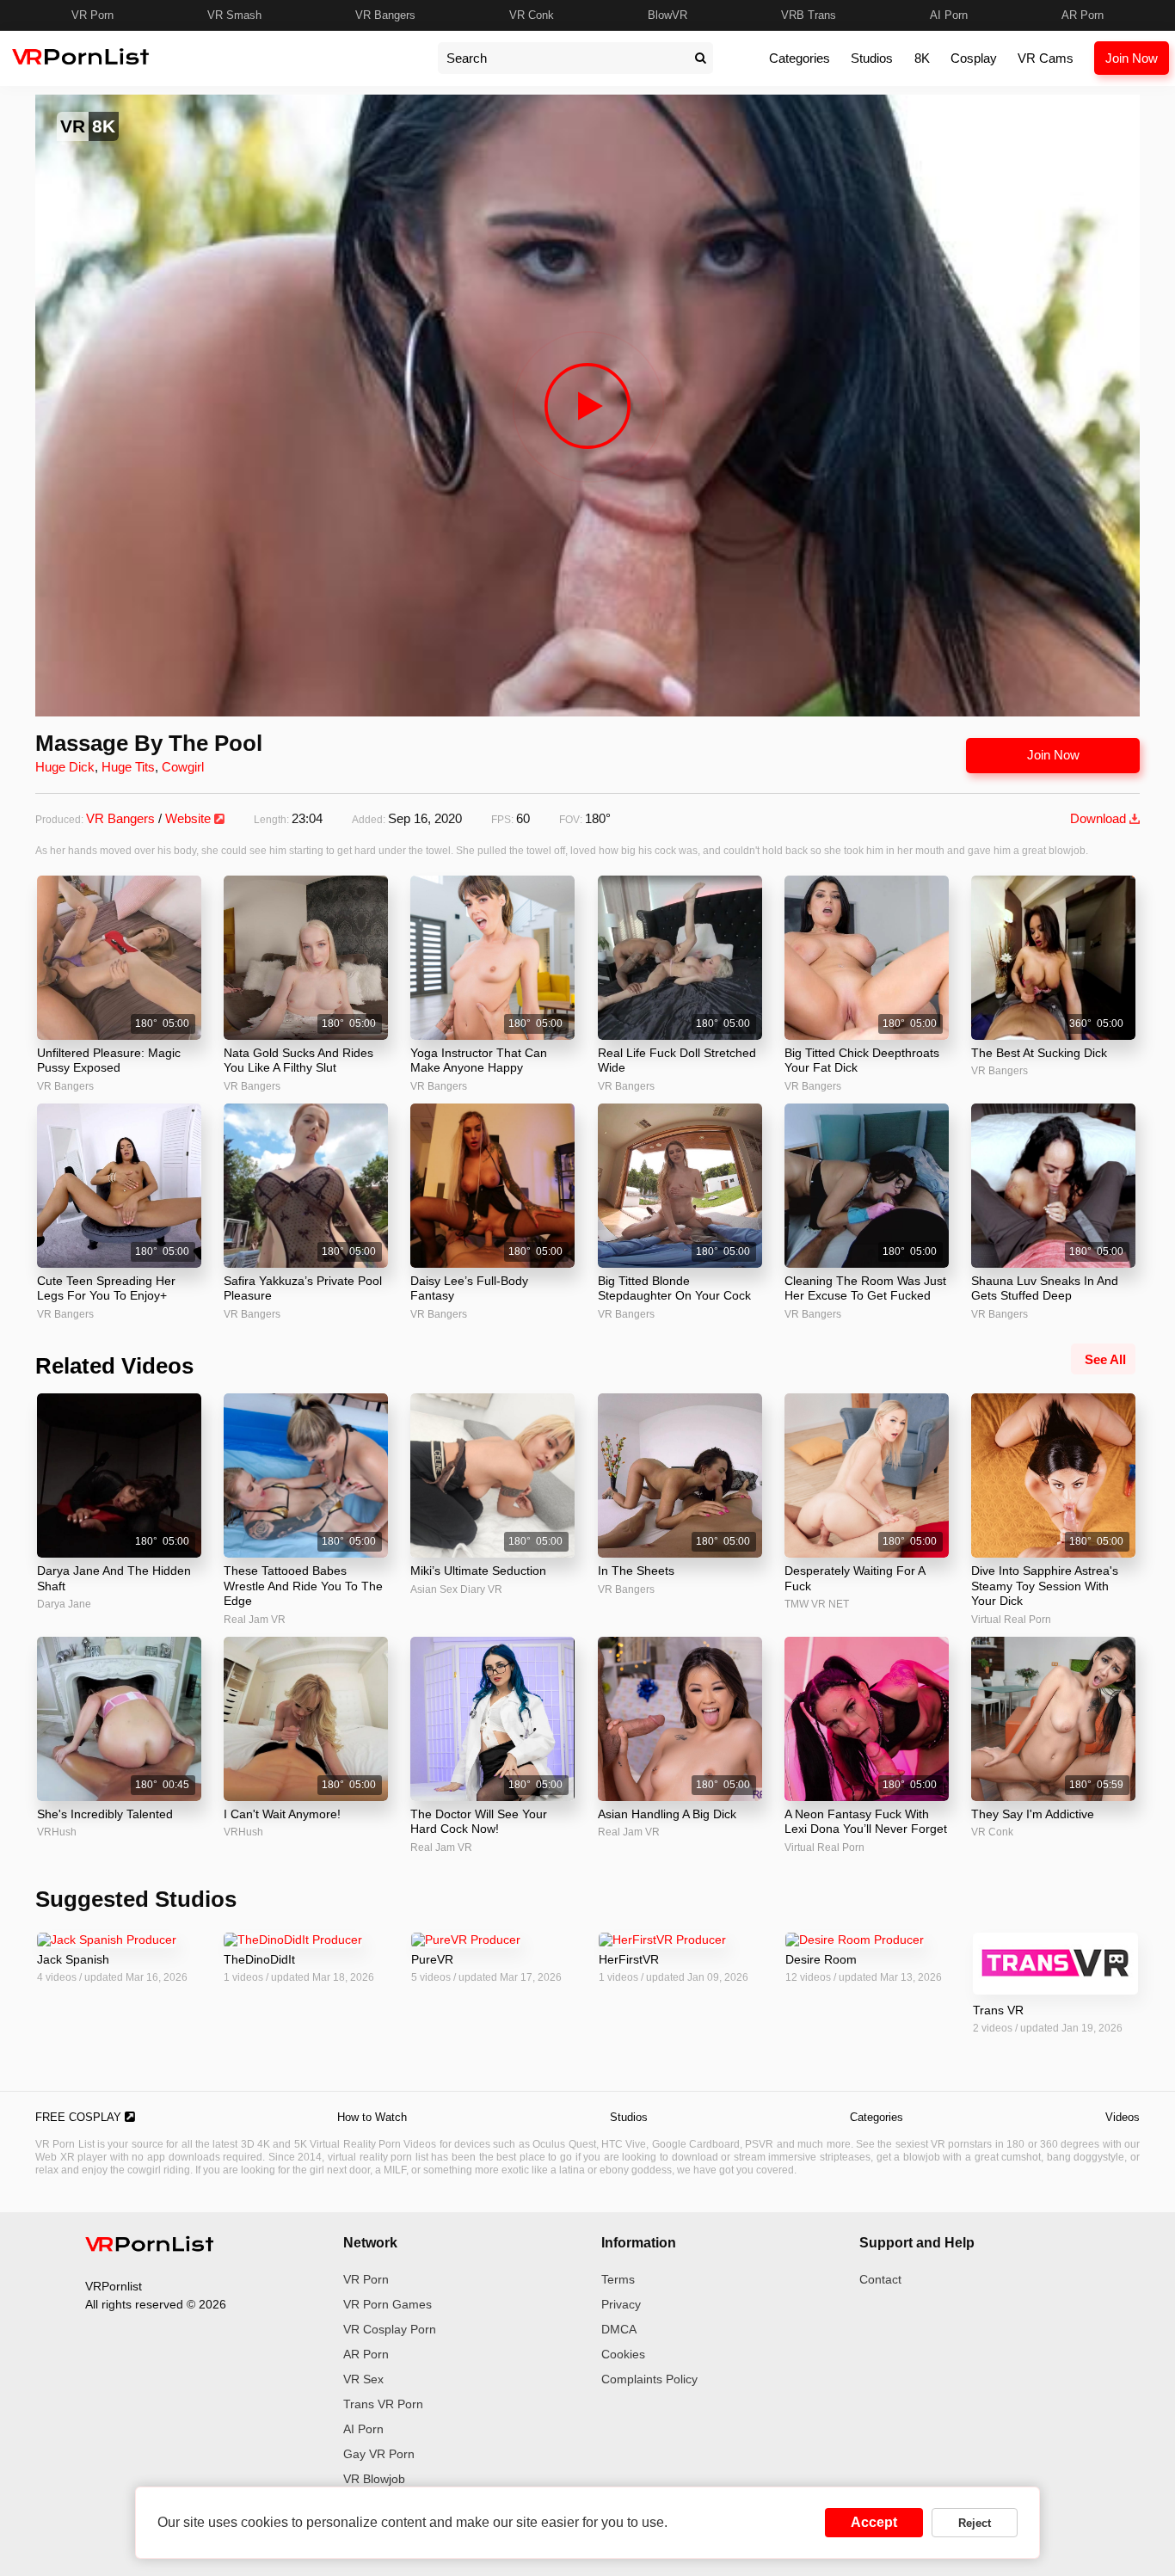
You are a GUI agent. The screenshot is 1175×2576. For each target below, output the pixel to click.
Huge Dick (65, 767)
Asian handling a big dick (667, 1814)
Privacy (621, 2304)
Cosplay (974, 58)
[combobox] (563, 58)
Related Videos (114, 1366)
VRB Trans (809, 15)
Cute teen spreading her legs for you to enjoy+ (106, 1288)
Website (190, 818)
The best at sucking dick (1039, 1053)
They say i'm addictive (1033, 1814)
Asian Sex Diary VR (456, 1589)
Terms (618, 2279)
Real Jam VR (255, 1620)
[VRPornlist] (150, 2247)
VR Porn (92, 15)
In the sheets (636, 1571)
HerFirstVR (629, 1959)
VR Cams (1046, 58)
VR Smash (234, 15)
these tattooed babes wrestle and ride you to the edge (303, 1586)
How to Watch (372, 2117)
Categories (800, 58)
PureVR (432, 1959)
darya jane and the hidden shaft (114, 1578)
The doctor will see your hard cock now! (479, 1822)
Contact (880, 2279)
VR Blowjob (374, 2479)
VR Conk (532, 15)
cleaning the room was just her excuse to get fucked (865, 1288)
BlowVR (667, 15)
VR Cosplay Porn (390, 2329)
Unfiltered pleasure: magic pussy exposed (109, 1061)
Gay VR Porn (379, 2454)
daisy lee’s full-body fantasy (469, 1288)
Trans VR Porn (383, 2404)
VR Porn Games (388, 2304)
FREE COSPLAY (80, 2117)
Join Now (1132, 58)
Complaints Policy (649, 2379)
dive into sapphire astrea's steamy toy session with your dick (1045, 1586)
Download (1100, 818)
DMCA (619, 2329)
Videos (1123, 2117)
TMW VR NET (817, 1604)
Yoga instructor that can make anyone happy (479, 1061)
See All (1105, 1359)
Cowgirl (183, 767)
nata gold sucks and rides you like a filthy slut (298, 1061)
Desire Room (821, 1959)
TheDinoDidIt (259, 1959)
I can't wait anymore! (282, 1814)
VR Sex (363, 2379)
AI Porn (949, 15)
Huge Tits (128, 767)
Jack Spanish (73, 1959)
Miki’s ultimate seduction (478, 1571)
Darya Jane (64, 1604)
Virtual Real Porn (1011, 1620)
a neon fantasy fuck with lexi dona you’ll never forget (866, 1822)
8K (922, 58)
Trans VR (998, 2010)
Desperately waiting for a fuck (855, 1578)
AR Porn (1083, 15)
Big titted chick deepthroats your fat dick (862, 1061)
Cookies (623, 2354)
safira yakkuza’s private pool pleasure (303, 1288)
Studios (872, 58)
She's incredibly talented (105, 1814)
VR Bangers (385, 15)
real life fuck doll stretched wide (677, 1061)
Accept (874, 2522)
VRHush (57, 1832)
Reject (975, 2523)
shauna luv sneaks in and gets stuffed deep (1045, 1288)
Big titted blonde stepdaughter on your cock (674, 1288)
